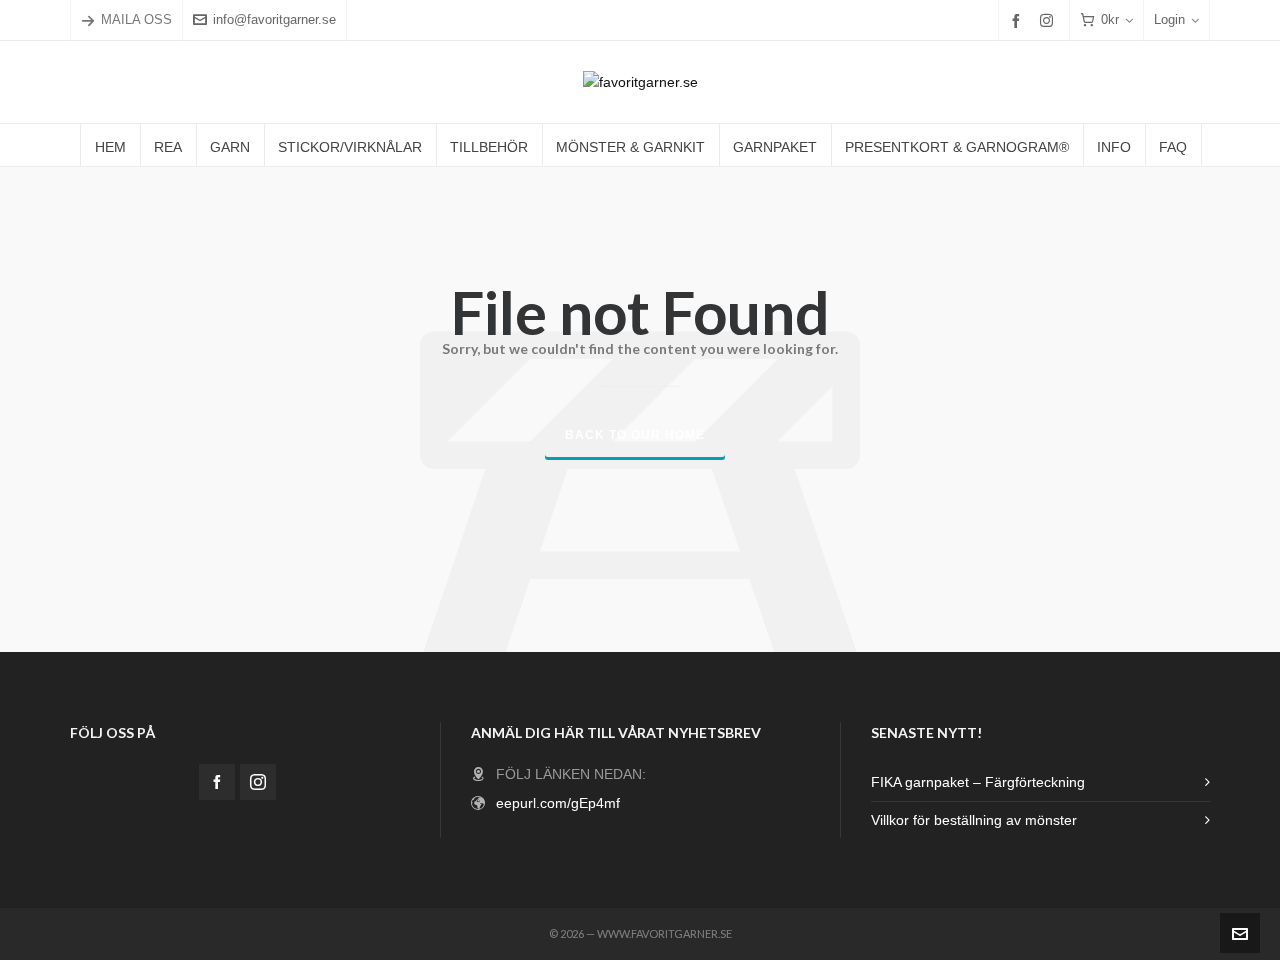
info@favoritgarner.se (274, 19)
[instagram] (1049, 20)
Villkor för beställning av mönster (974, 820)
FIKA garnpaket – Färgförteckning (978, 782)
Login (1169, 19)
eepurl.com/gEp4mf (558, 803)
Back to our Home (635, 435)
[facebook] (1019, 20)
